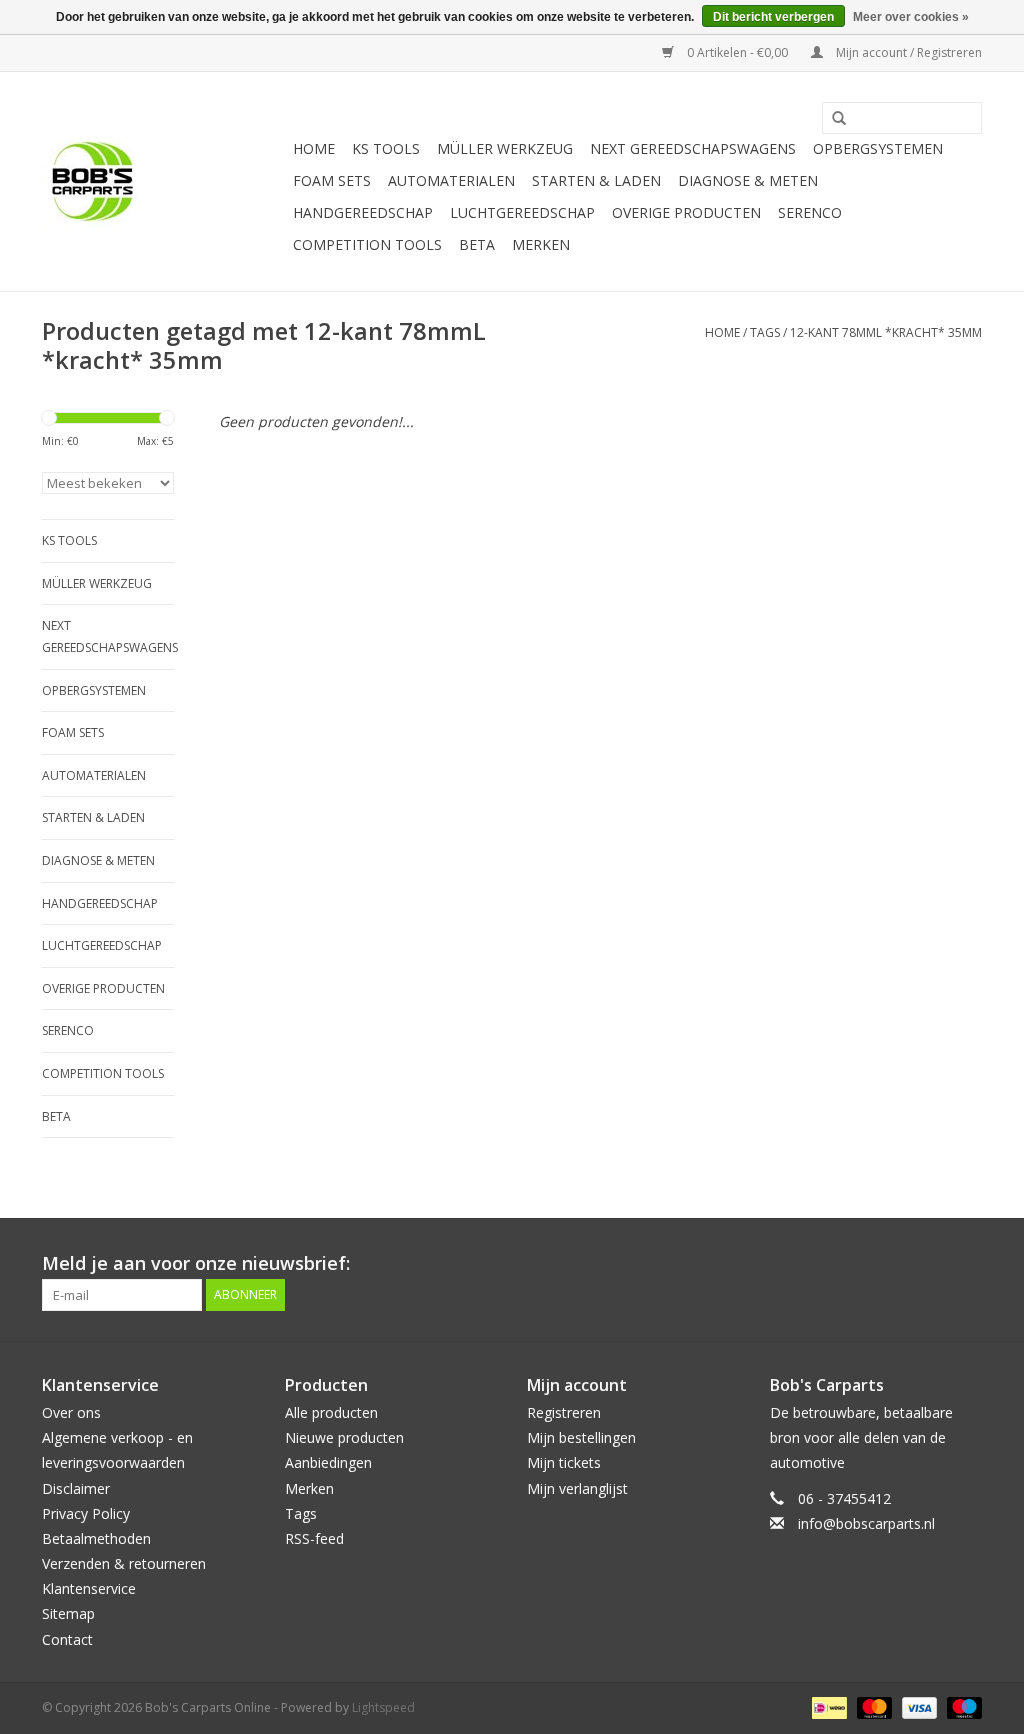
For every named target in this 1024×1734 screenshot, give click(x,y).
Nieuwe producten (344, 1437)
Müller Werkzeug (505, 148)
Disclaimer (76, 1488)
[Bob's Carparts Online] (164, 181)
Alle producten (331, 1412)
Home (314, 148)
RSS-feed (314, 1538)
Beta (477, 244)
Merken (541, 244)
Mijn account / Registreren (907, 52)
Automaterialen (451, 180)
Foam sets (332, 180)
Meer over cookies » (911, 17)
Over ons (71, 1412)
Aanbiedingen (328, 1462)
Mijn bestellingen (581, 1437)
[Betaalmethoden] (827, 1706)
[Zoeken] (832, 119)
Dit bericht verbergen (773, 17)
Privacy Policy (86, 1513)
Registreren (564, 1412)
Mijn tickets (564, 1462)
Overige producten (686, 212)
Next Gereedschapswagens (693, 148)
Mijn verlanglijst (577, 1488)
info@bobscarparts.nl (866, 1523)
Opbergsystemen (878, 148)
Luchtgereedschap (522, 212)
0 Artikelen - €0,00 (737, 52)
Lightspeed (383, 1707)
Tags (765, 332)
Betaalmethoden (96, 1538)
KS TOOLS (386, 148)
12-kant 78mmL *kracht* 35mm (886, 332)
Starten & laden (596, 180)
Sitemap (68, 1613)
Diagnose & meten (748, 180)
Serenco (810, 212)
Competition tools (367, 244)
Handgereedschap (363, 212)
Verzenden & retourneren (124, 1563)
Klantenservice (89, 1588)
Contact (67, 1639)
